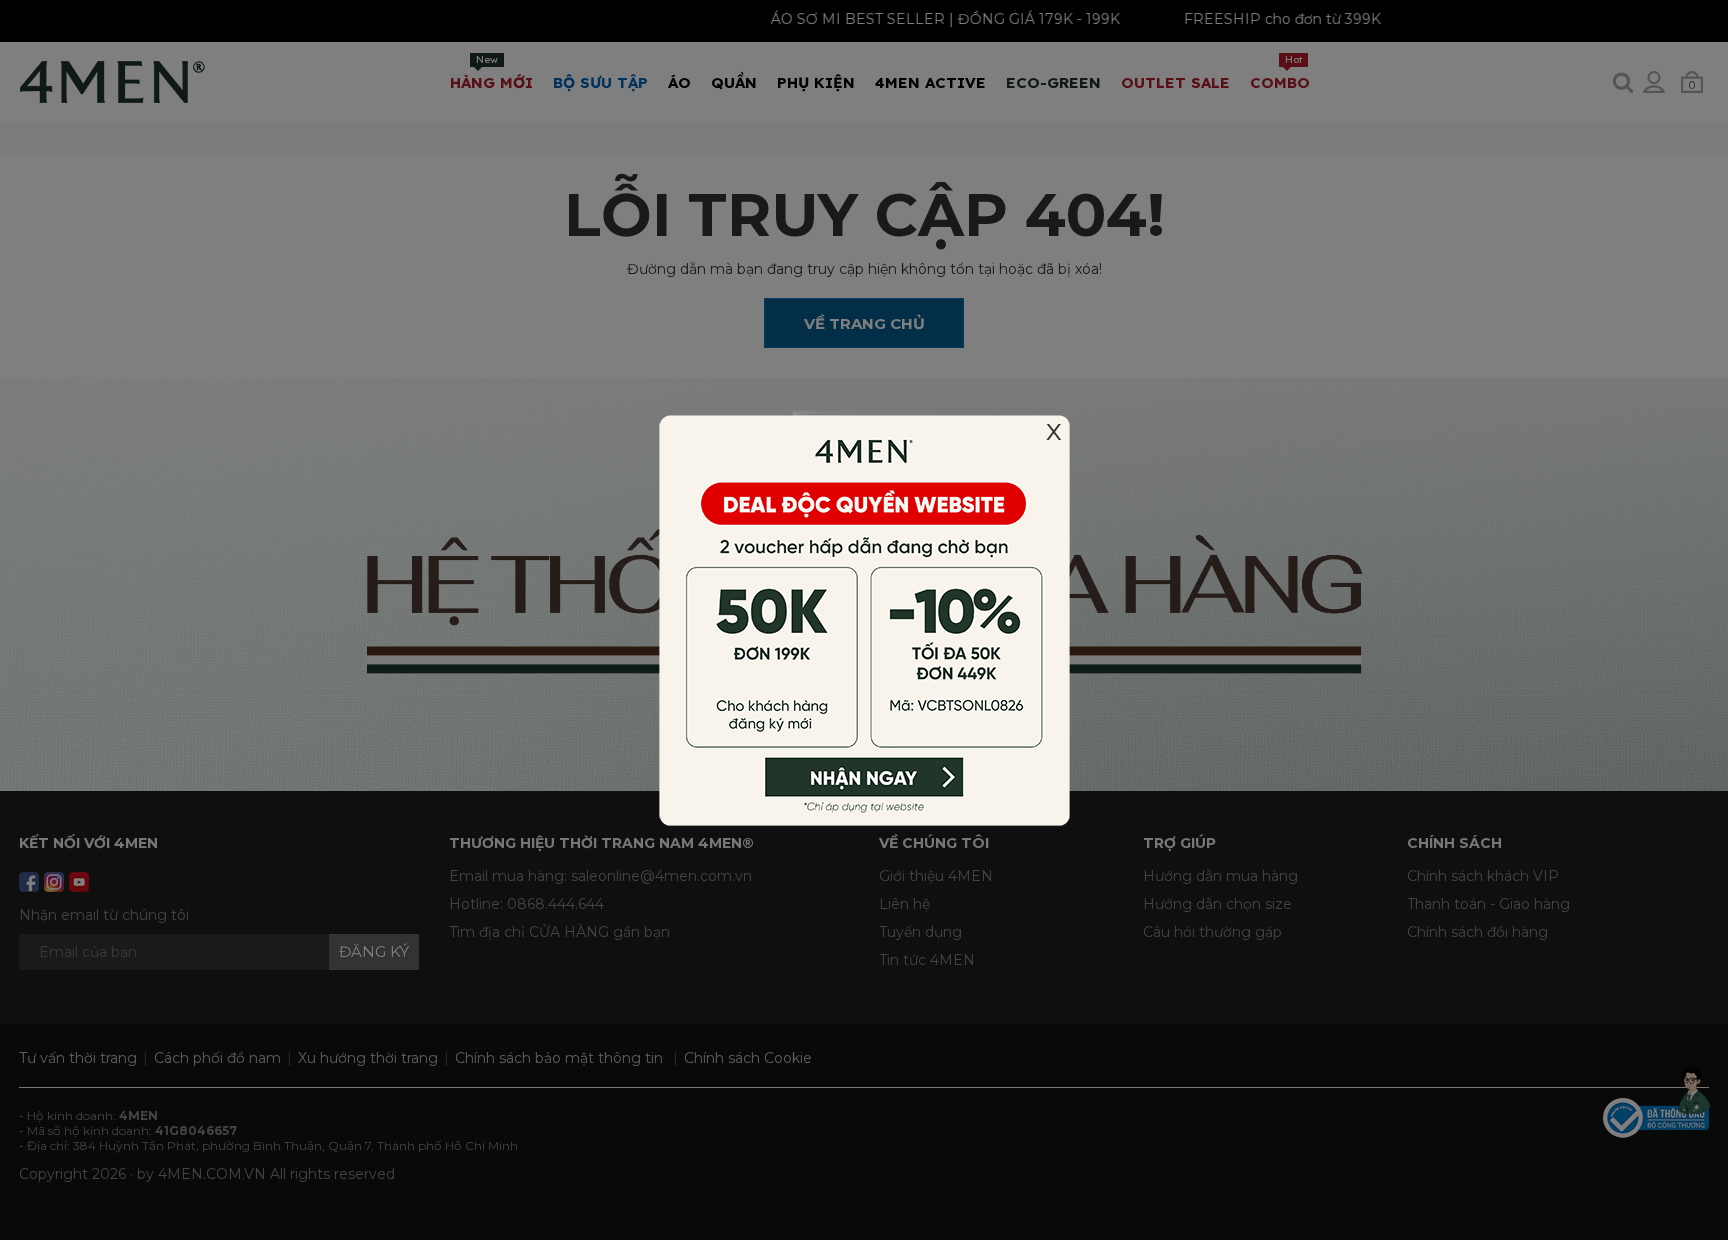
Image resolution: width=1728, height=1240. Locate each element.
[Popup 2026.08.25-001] (864, 619)
